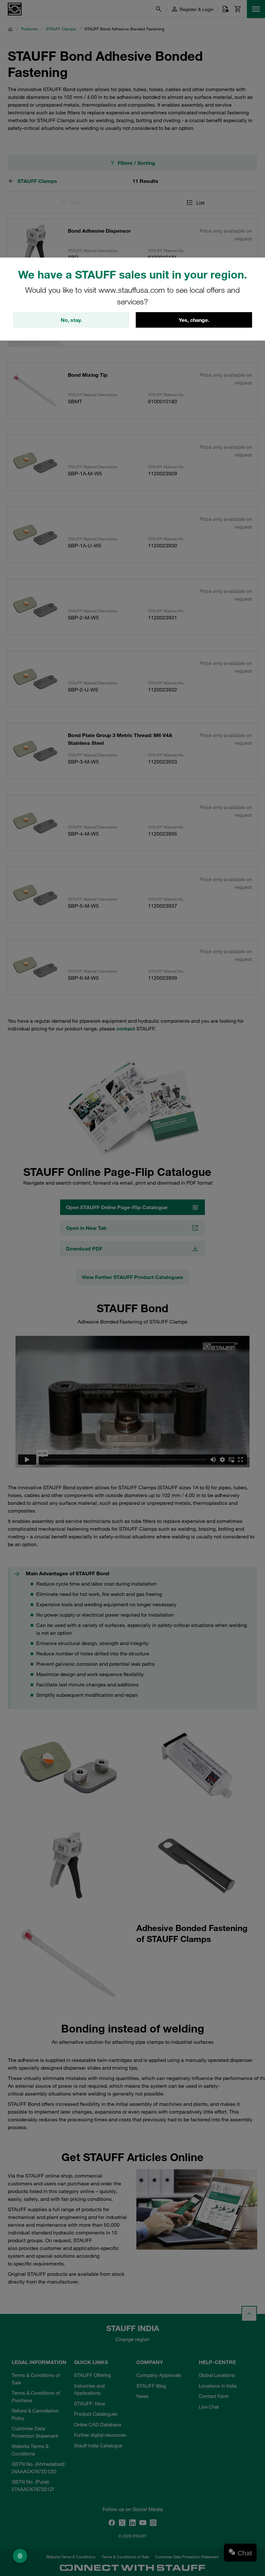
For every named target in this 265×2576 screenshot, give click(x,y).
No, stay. (71, 320)
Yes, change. (194, 320)
